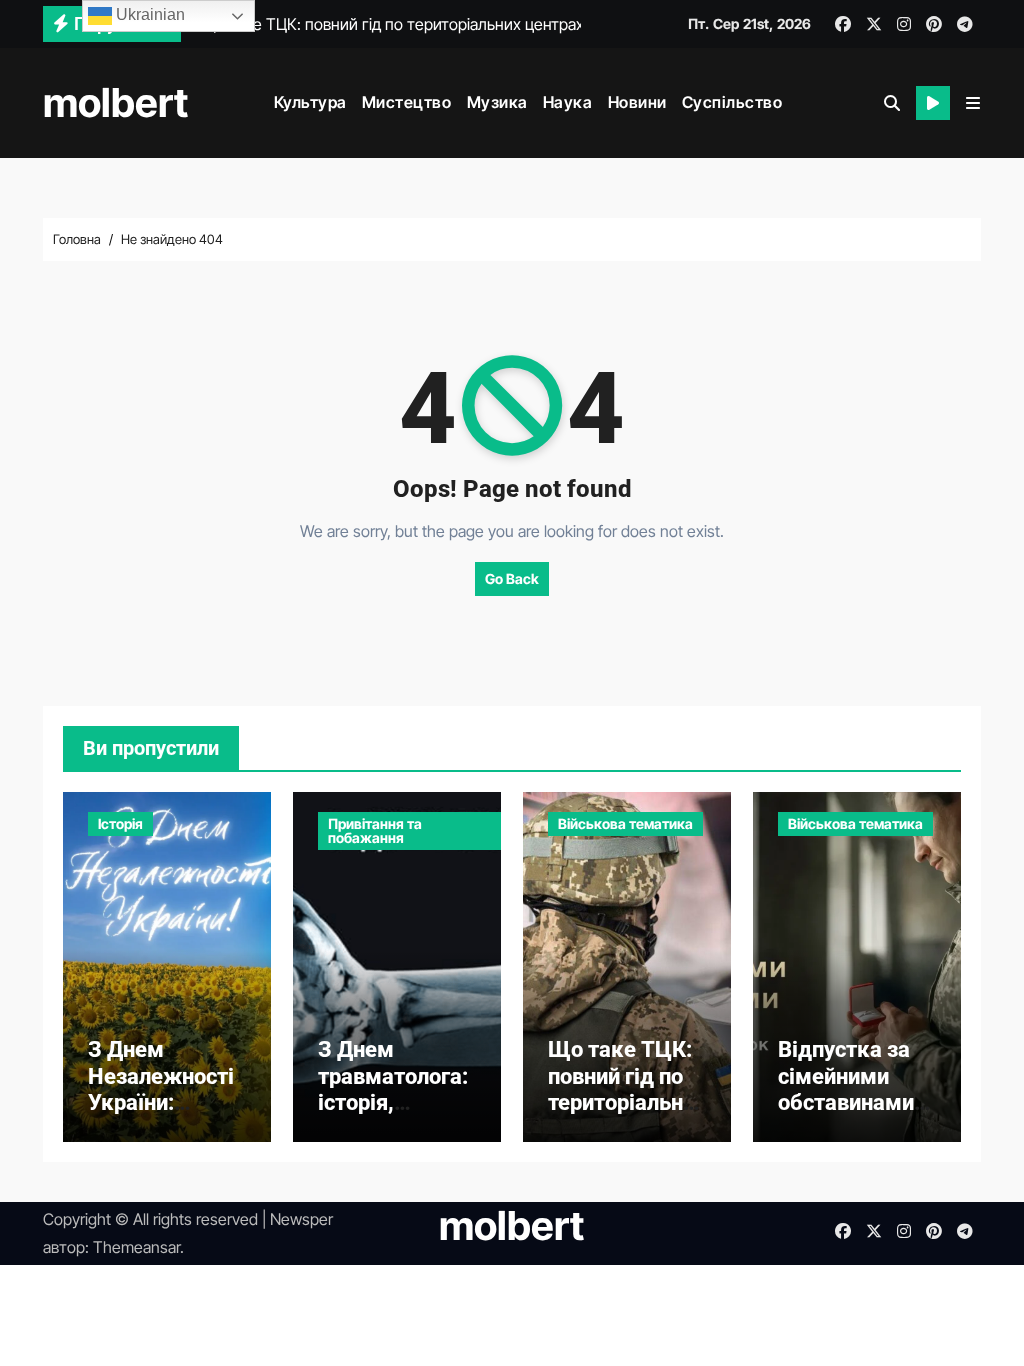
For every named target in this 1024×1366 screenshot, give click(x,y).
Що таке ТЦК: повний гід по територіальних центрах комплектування (622, 1115)
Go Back (512, 578)
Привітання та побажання (375, 830)
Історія (120, 823)
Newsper (301, 1219)
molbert (115, 102)
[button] (973, 103)
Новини (637, 102)
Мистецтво (407, 102)
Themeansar (136, 1247)
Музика (497, 102)
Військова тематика (625, 823)
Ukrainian (148, 14)
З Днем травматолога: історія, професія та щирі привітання (393, 1115)
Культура (310, 102)
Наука (568, 102)
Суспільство (732, 102)
